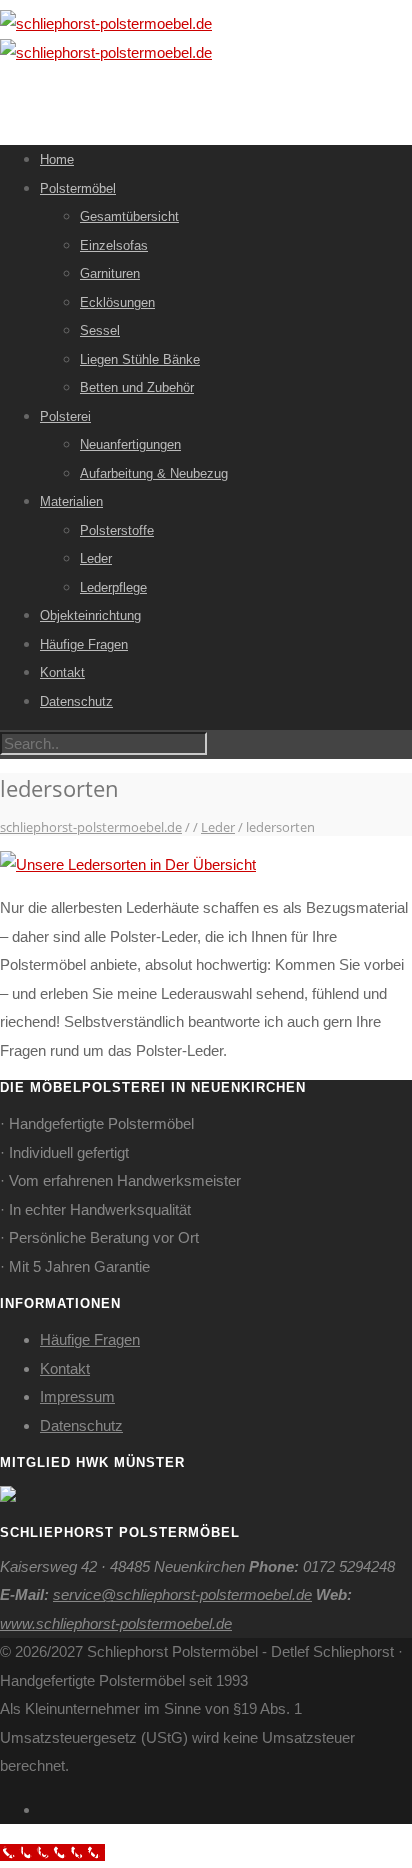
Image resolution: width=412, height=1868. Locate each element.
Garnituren (110, 273)
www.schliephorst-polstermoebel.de (116, 1623)
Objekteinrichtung (90, 615)
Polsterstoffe (117, 530)
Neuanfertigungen (130, 444)
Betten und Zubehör (137, 387)
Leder (96, 558)
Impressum (77, 1396)
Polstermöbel (78, 188)
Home (57, 159)
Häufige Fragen (84, 644)
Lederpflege (113, 587)
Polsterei (65, 416)
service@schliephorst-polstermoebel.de (182, 1594)
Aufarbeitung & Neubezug (154, 473)
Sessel (100, 330)
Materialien (71, 501)
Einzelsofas (114, 245)
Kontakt (62, 672)
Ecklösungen (117, 302)
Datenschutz (76, 701)
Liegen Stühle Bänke (140, 359)
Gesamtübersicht (129, 216)
